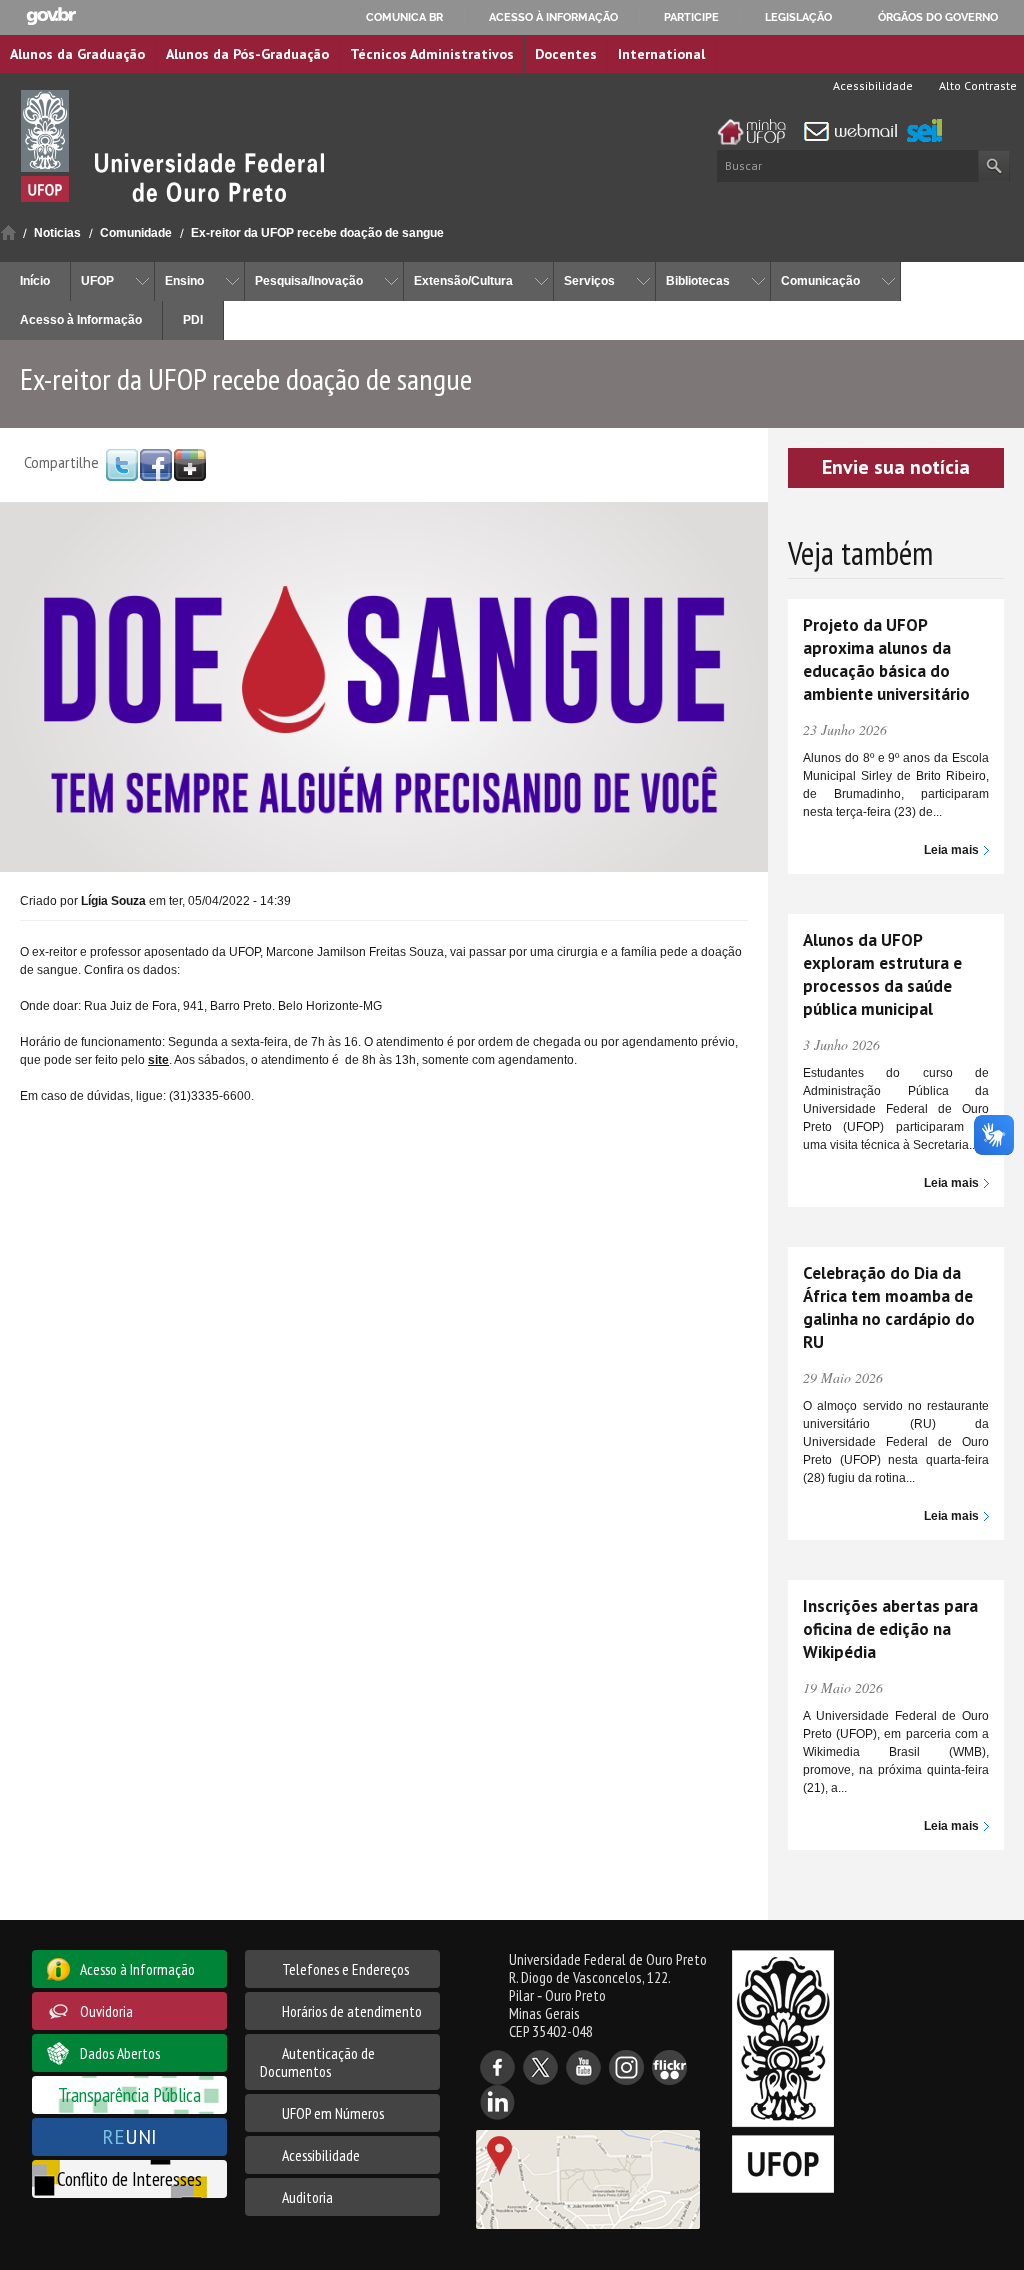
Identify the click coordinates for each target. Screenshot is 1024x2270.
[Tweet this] (122, 464)
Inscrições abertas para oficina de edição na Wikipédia (890, 1629)
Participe (691, 17)
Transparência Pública (129, 2094)
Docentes (566, 54)
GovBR (51, 16)
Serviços (589, 281)
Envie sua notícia (896, 467)
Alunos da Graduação (77, 54)
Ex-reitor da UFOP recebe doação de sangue (317, 233)
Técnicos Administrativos (432, 54)
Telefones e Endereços (345, 1969)
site (158, 1060)
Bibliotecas (698, 281)
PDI (193, 320)
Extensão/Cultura (463, 281)
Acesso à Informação (81, 320)
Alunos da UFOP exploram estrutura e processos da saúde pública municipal (882, 974)
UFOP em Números (333, 2113)
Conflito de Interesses (129, 2178)
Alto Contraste (976, 85)
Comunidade (136, 233)
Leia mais (951, 850)
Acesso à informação (553, 17)
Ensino (184, 281)
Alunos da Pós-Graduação (247, 54)
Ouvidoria (106, 2011)
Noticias (57, 233)
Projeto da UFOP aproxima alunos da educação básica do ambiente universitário (886, 659)
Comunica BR (404, 17)
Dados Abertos (120, 2053)
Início (8, 232)
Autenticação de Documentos (317, 2062)
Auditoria (307, 2197)
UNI (129, 2136)
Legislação (798, 17)
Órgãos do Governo (938, 17)
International (661, 54)
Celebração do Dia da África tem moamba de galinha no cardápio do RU (889, 1307)
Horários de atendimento (352, 2011)
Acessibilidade (871, 85)
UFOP (97, 281)
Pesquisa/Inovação (309, 281)
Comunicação (820, 281)
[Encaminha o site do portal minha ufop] (757, 132)
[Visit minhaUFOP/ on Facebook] (156, 464)
